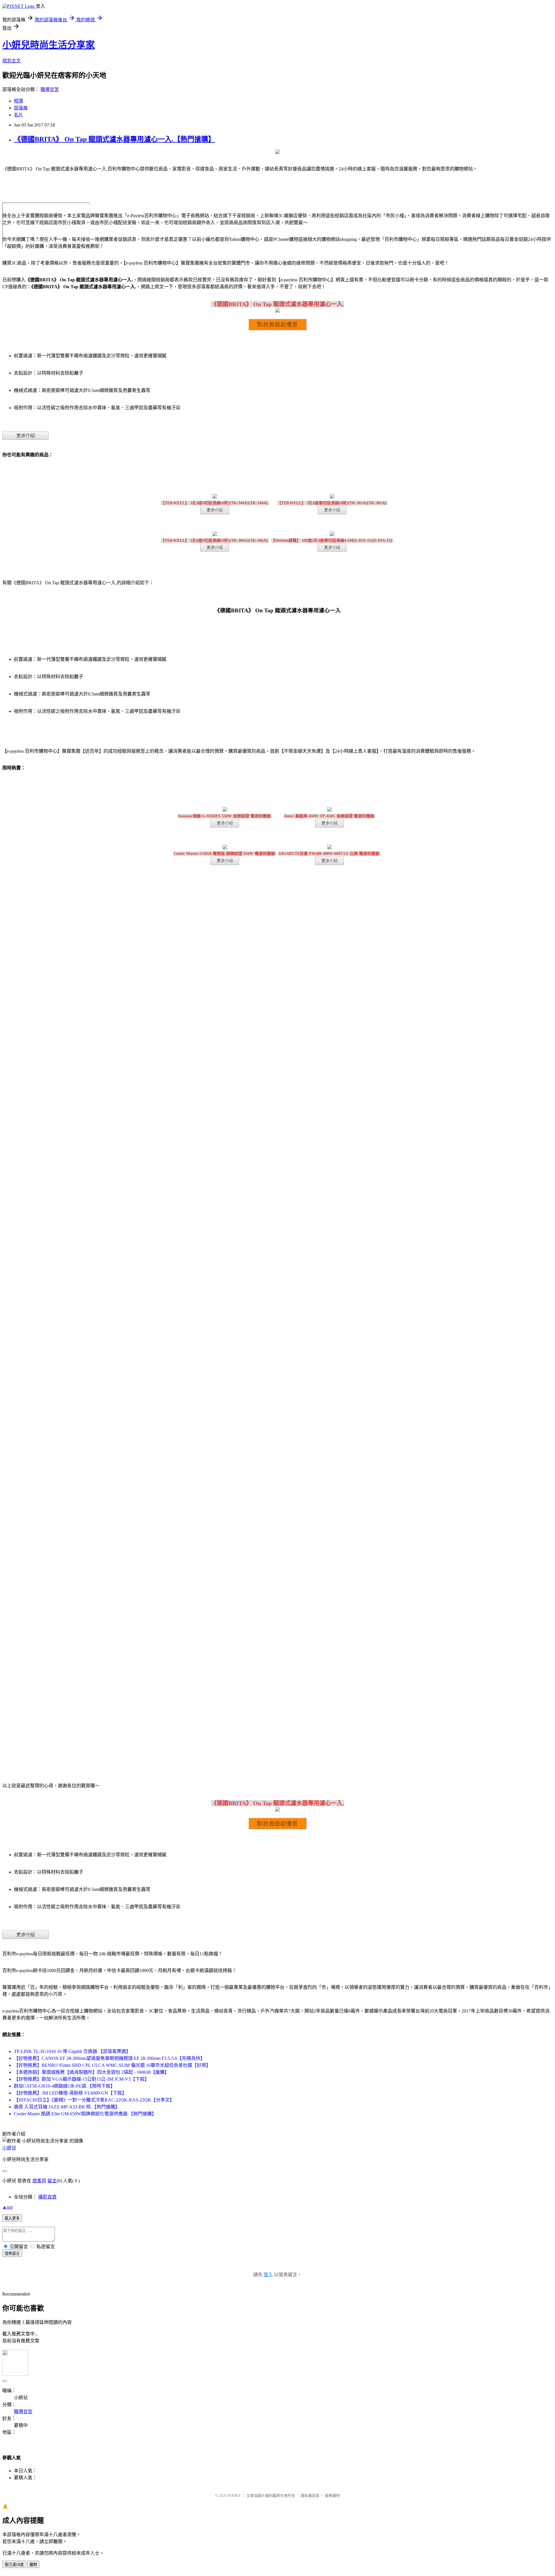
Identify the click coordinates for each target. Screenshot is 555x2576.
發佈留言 (12, 2254)
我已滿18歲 (14, 2565)
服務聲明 (332, 2496)
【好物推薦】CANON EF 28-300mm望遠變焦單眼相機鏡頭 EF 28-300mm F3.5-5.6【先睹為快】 (109, 2058)
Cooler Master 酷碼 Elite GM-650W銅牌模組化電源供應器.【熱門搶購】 (85, 2114)
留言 (52, 2181)
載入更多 (12, 2218)
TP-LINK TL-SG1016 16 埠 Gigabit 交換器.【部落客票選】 (72, 2051)
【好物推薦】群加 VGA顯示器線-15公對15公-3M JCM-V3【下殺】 (82, 2079)
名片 (18, 115)
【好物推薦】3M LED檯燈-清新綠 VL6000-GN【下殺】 (70, 2093)
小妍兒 (9, 2148)
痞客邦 (39, 2181)
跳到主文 (12, 61)
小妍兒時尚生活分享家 (49, 45)
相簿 (18, 101)
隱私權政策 (310, 2496)
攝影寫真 (47, 2197)
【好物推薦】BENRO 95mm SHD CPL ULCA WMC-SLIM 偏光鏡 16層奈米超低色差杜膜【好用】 (112, 2065)
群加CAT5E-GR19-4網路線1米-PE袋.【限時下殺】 (64, 2086)
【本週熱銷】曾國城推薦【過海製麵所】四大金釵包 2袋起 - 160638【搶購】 (91, 2072)
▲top (8, 2207)
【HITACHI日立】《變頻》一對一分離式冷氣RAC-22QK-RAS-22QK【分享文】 (94, 2100)
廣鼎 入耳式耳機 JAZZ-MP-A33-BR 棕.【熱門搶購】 (67, 2107)
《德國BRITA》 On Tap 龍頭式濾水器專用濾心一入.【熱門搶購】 (114, 139)
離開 (33, 2565)
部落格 (21, 108)
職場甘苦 (50, 89)
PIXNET (234, 2496)
